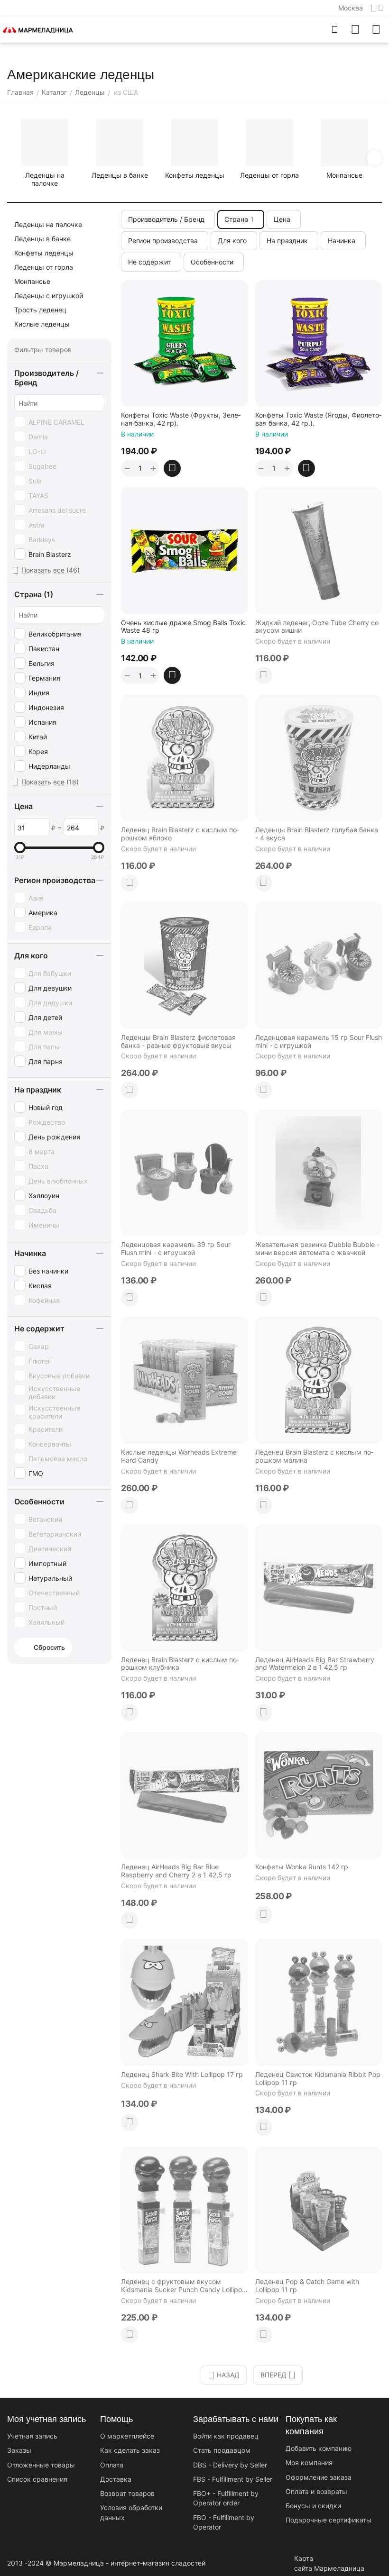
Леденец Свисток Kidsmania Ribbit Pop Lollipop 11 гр (318, 2079)
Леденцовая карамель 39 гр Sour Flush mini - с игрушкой (176, 1249)
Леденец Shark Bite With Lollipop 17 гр (182, 2075)
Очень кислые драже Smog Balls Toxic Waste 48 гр (183, 627)
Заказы (19, 2450)
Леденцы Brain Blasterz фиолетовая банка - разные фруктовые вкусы (178, 1042)
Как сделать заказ (130, 2450)
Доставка (116, 2479)
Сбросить (49, 1647)
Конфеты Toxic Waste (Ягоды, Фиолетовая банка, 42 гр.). (318, 419)
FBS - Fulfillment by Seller (233, 2479)
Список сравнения (37, 2479)
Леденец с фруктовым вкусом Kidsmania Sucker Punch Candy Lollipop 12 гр (184, 2286)
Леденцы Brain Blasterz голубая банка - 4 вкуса (317, 834)
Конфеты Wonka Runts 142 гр (302, 1867)
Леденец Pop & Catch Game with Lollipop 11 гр (307, 2286)
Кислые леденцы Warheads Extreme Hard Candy (179, 1456)
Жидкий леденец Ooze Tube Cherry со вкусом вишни (317, 627)
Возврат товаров (127, 2493)
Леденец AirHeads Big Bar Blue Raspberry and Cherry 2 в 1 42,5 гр (176, 1871)
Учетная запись (32, 2436)
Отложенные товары (41, 2465)
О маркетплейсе (127, 2436)
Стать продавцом (222, 2450)
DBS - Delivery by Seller (230, 2465)
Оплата (112, 2465)
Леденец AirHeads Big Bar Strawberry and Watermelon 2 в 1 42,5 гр (315, 1664)
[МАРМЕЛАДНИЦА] (38, 29)
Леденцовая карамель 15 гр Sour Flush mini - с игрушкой (319, 1042)
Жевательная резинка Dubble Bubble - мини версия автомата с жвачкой (317, 1249)
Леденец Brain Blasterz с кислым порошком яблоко (180, 834)
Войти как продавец (226, 2436)
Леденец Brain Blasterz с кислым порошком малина (314, 1456)
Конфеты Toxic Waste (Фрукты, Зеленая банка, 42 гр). (181, 419)
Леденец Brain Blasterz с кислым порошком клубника (180, 1664)
